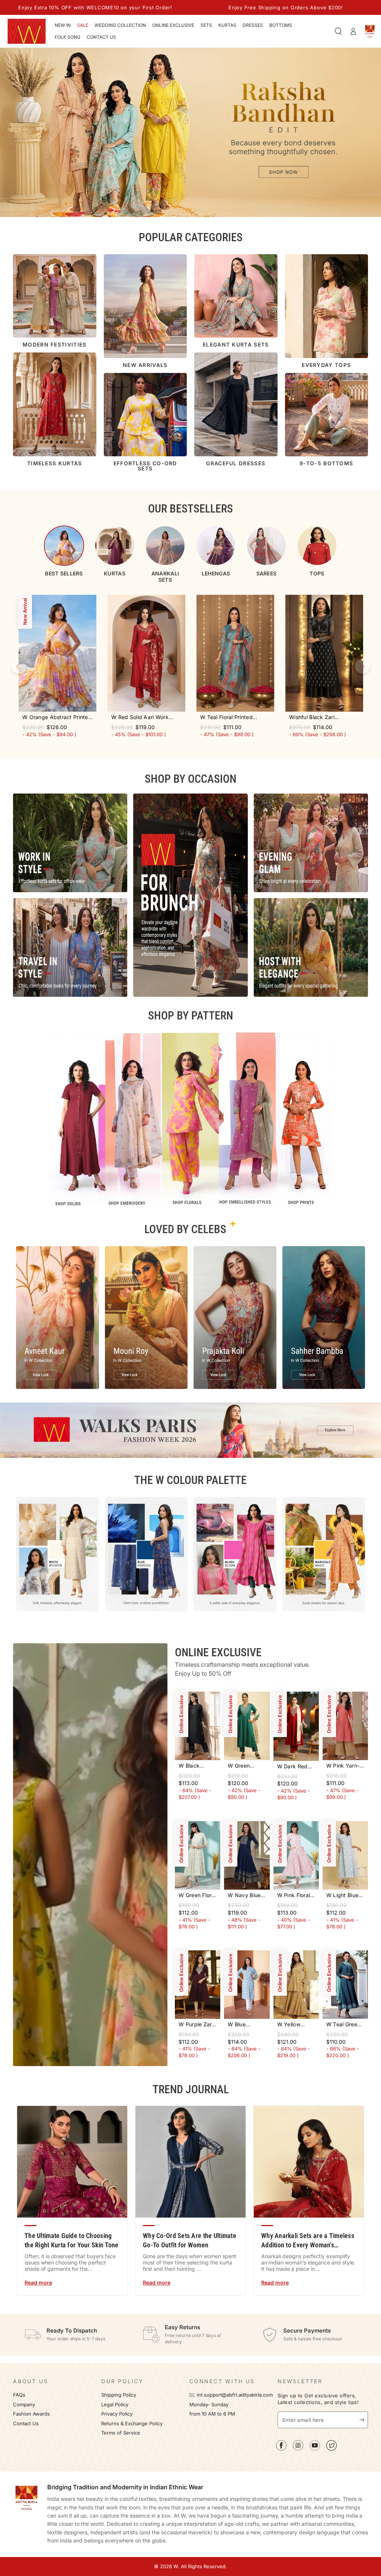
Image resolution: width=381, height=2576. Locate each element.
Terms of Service (121, 2433)
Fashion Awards (31, 2414)
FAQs (19, 2395)
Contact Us (26, 2424)
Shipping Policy (119, 2395)
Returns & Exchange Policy (132, 2424)
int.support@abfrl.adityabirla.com (235, 2395)
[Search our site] (338, 31)
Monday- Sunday (209, 2405)
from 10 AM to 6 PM (212, 2414)
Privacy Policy (117, 2414)
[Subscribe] (364, 2420)
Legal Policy (116, 2405)
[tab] (64, 551)
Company (24, 2405)
